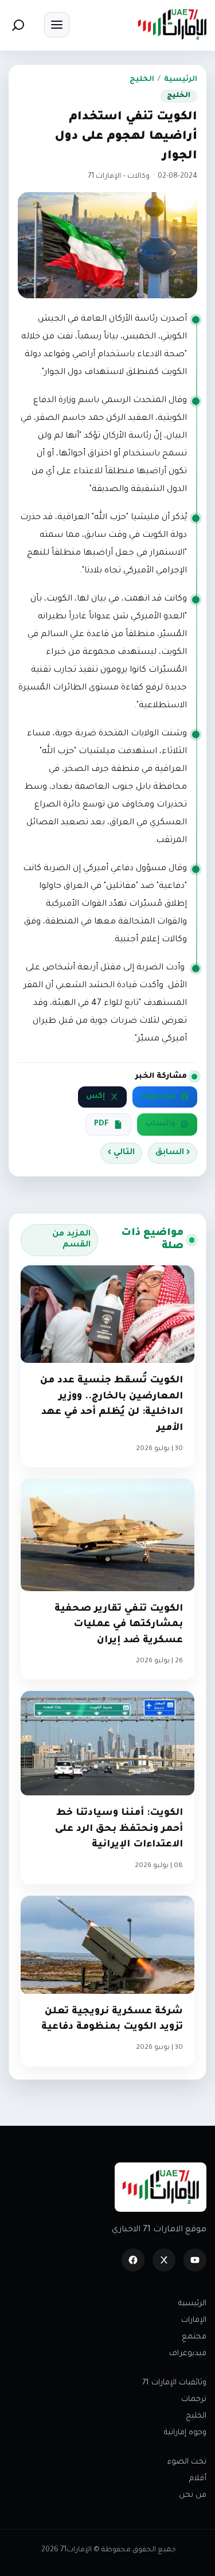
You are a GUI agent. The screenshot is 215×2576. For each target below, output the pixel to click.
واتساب (160, 1124)
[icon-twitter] (164, 2260)
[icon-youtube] (195, 2260)
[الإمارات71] (172, 24)
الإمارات (194, 2320)
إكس (95, 1097)
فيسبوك (158, 1097)
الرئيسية (181, 80)
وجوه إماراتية (185, 2433)
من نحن (193, 2495)
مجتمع (194, 2337)
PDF (101, 1124)
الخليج (142, 80)
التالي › (121, 1153)
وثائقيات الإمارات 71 (174, 2383)
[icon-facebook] (133, 2260)
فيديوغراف (188, 2354)
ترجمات (194, 2400)
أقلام (198, 2479)
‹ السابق (173, 1153)
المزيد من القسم (71, 1240)
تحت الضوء (187, 2462)
